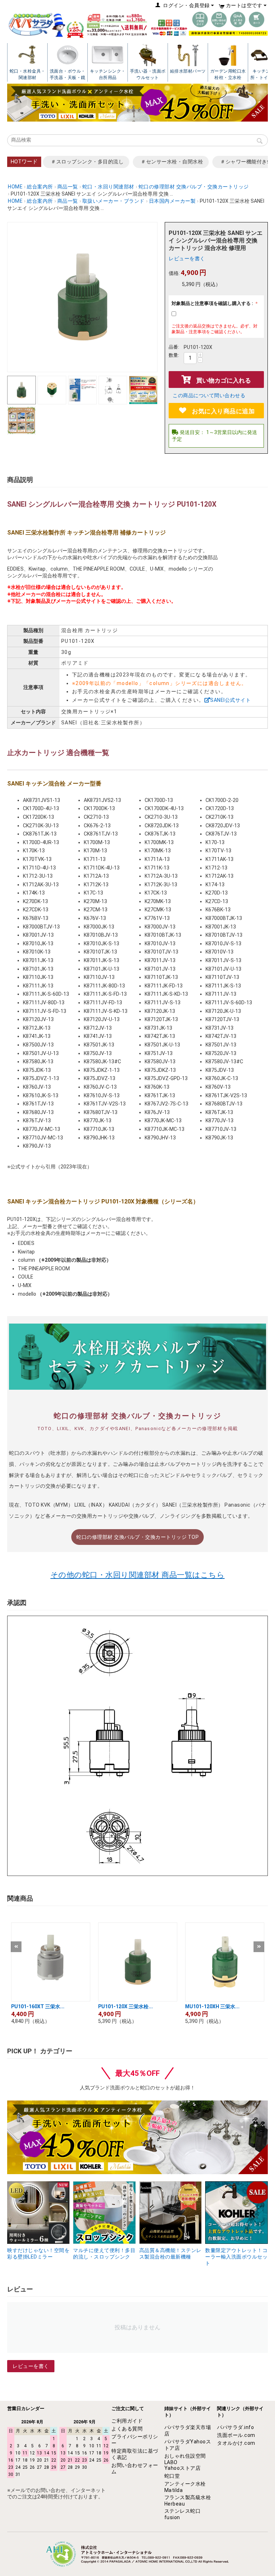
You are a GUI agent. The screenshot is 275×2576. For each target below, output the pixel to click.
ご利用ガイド (127, 2421)
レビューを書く (187, 258)
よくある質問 (127, 2429)
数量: (174, 355)
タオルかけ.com (236, 2443)
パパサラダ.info (235, 2427)
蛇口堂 (172, 2476)
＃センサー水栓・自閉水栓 (172, 162)
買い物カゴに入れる (224, 380)
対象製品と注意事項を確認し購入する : (213, 303)
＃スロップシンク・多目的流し (87, 162)
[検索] (260, 142)
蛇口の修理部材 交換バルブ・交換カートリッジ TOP (137, 1537)
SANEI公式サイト (230, 700)
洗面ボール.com (236, 2435)
